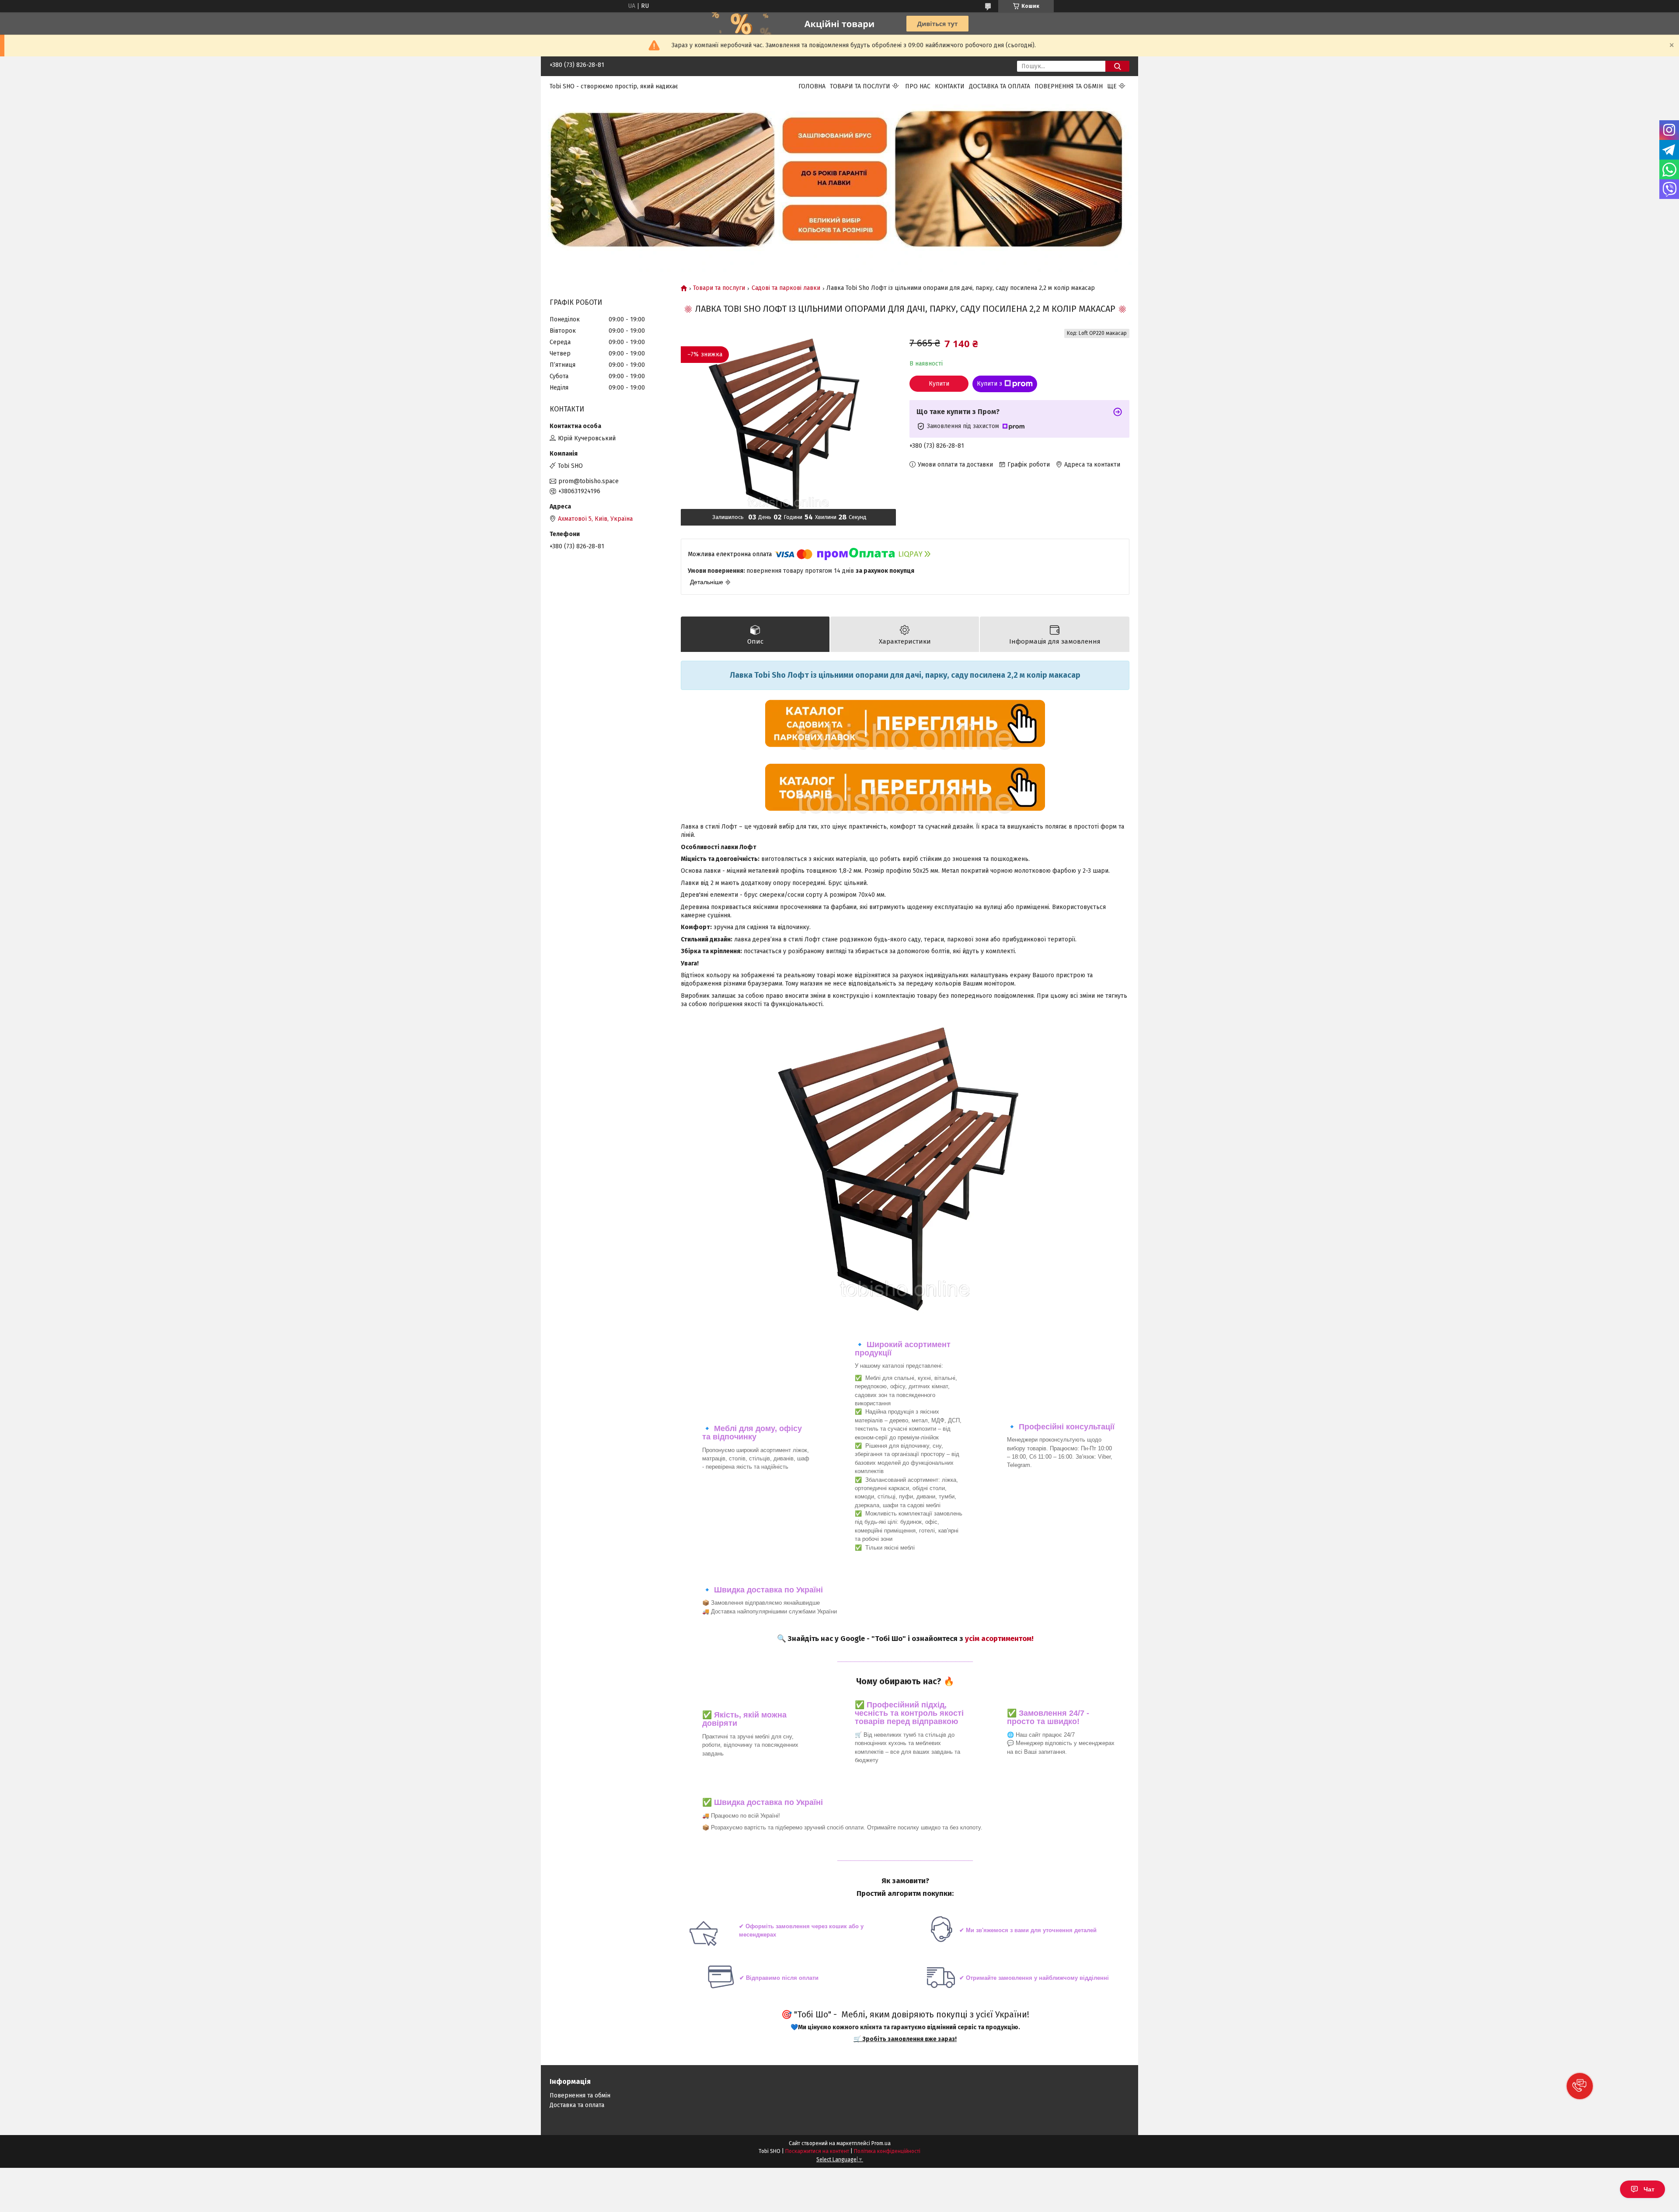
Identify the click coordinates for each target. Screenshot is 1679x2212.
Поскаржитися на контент (817, 2151)
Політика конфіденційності (887, 2151)
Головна (812, 86)
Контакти (950, 86)
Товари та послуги (860, 86)
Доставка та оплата (1000, 86)
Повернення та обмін (1069, 86)
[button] (1580, 2086)
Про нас (918, 86)
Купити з (989, 384)
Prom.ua (881, 2143)
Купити (939, 384)
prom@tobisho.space (589, 481)
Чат (1649, 2189)
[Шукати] (1117, 66)
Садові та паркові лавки (786, 288)
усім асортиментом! (999, 1638)
